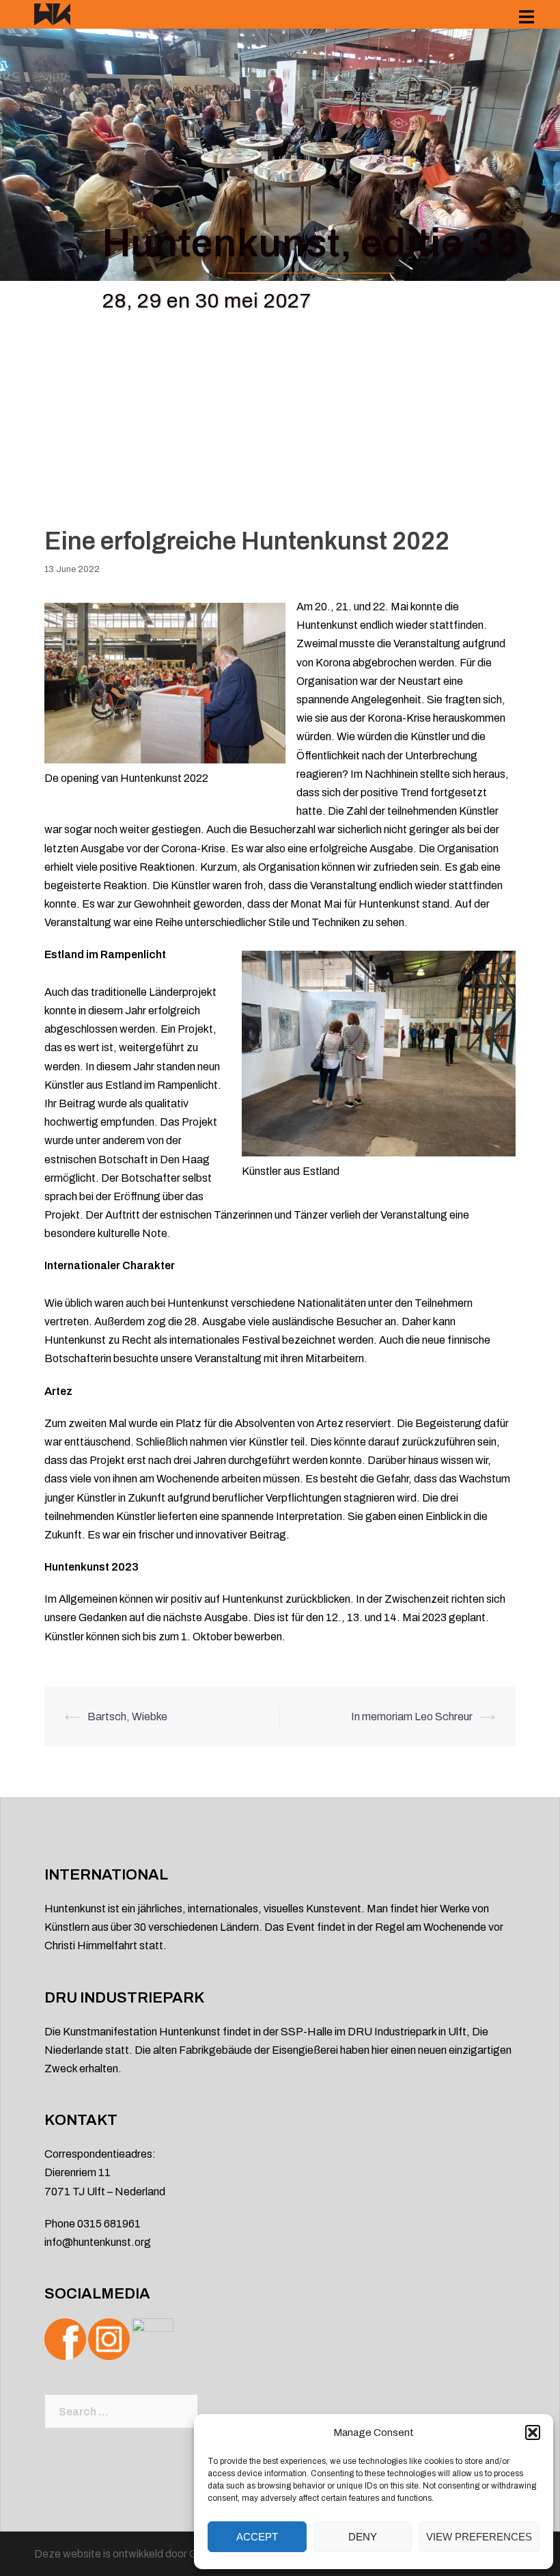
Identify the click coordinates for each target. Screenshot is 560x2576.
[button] (533, 2432)
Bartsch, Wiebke (127, 1717)
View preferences (479, 2537)
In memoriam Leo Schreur (412, 1717)
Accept (257, 2537)
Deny (363, 2537)
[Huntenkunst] (52, 13)
